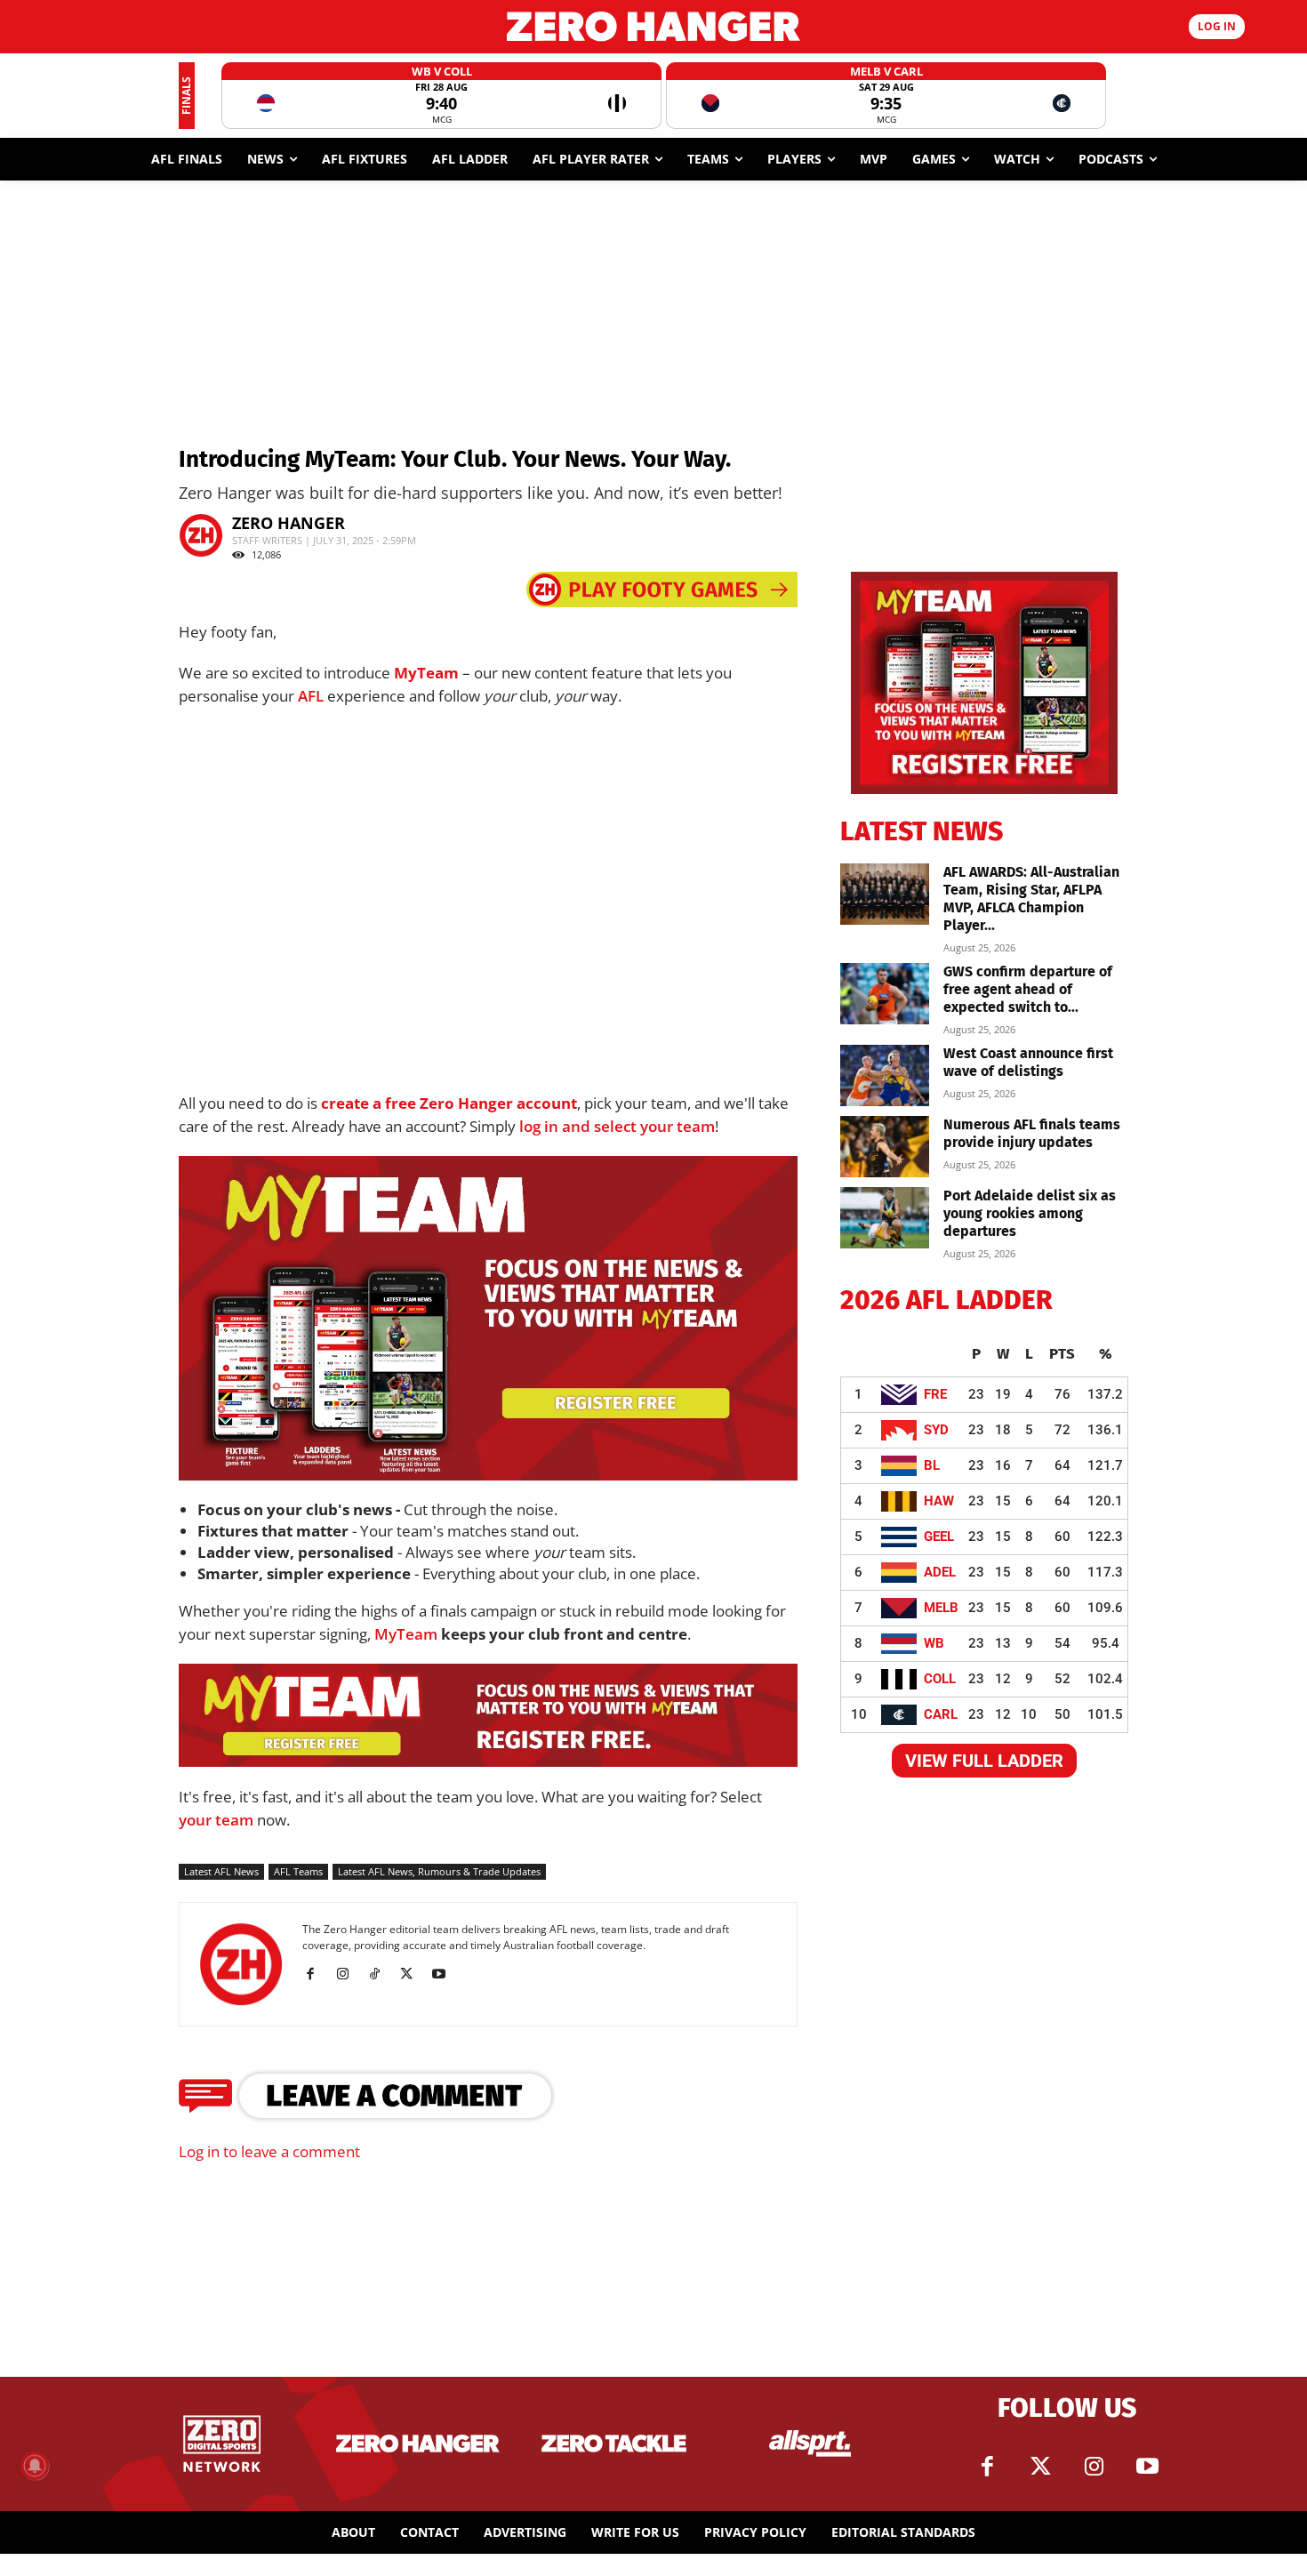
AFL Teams (298, 1871)
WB (934, 1643)
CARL (941, 1714)
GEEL (939, 1537)
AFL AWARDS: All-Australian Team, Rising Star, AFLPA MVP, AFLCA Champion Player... (1031, 899)
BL (932, 1465)
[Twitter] (1040, 2467)
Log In (1217, 26)
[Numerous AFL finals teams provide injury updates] (885, 1147)
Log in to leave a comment (269, 2151)
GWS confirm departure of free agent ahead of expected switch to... (1028, 989)
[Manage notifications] (35, 2466)
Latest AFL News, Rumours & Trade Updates (439, 1871)
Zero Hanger (289, 523)
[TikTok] (381, 1974)
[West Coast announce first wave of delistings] (885, 1075)
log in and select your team (617, 1126)
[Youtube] (445, 1974)
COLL (940, 1679)
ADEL (940, 1572)
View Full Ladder (984, 1761)
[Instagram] (349, 1974)
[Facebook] (317, 1974)
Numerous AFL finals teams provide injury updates (1032, 1133)
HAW (939, 1501)
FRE (935, 1394)
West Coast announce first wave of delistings (1028, 1062)
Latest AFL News (221, 1871)
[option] (441, 96)
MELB (941, 1608)
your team (216, 1820)
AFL (311, 696)
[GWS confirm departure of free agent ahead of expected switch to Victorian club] (885, 994)
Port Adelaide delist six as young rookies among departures (1030, 1213)
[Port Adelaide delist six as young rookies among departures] (885, 1218)
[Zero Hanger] (654, 26)
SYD (936, 1430)
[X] (413, 1974)
